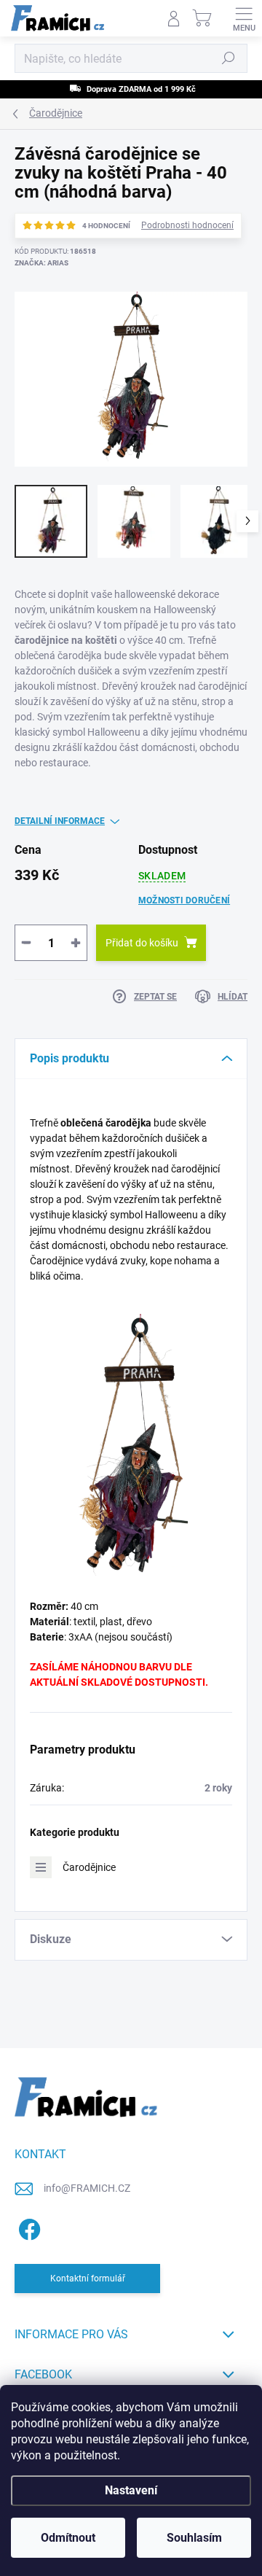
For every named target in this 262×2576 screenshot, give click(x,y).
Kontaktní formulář (88, 2279)
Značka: (41, 263)
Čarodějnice (89, 1867)
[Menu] (244, 18)
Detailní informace (60, 821)
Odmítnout (68, 2538)
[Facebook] (27, 2226)
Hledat (229, 58)
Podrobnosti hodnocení (187, 225)
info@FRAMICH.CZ (87, 2188)
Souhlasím (194, 2538)
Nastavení (131, 2490)
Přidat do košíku (142, 943)
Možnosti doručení (184, 900)
